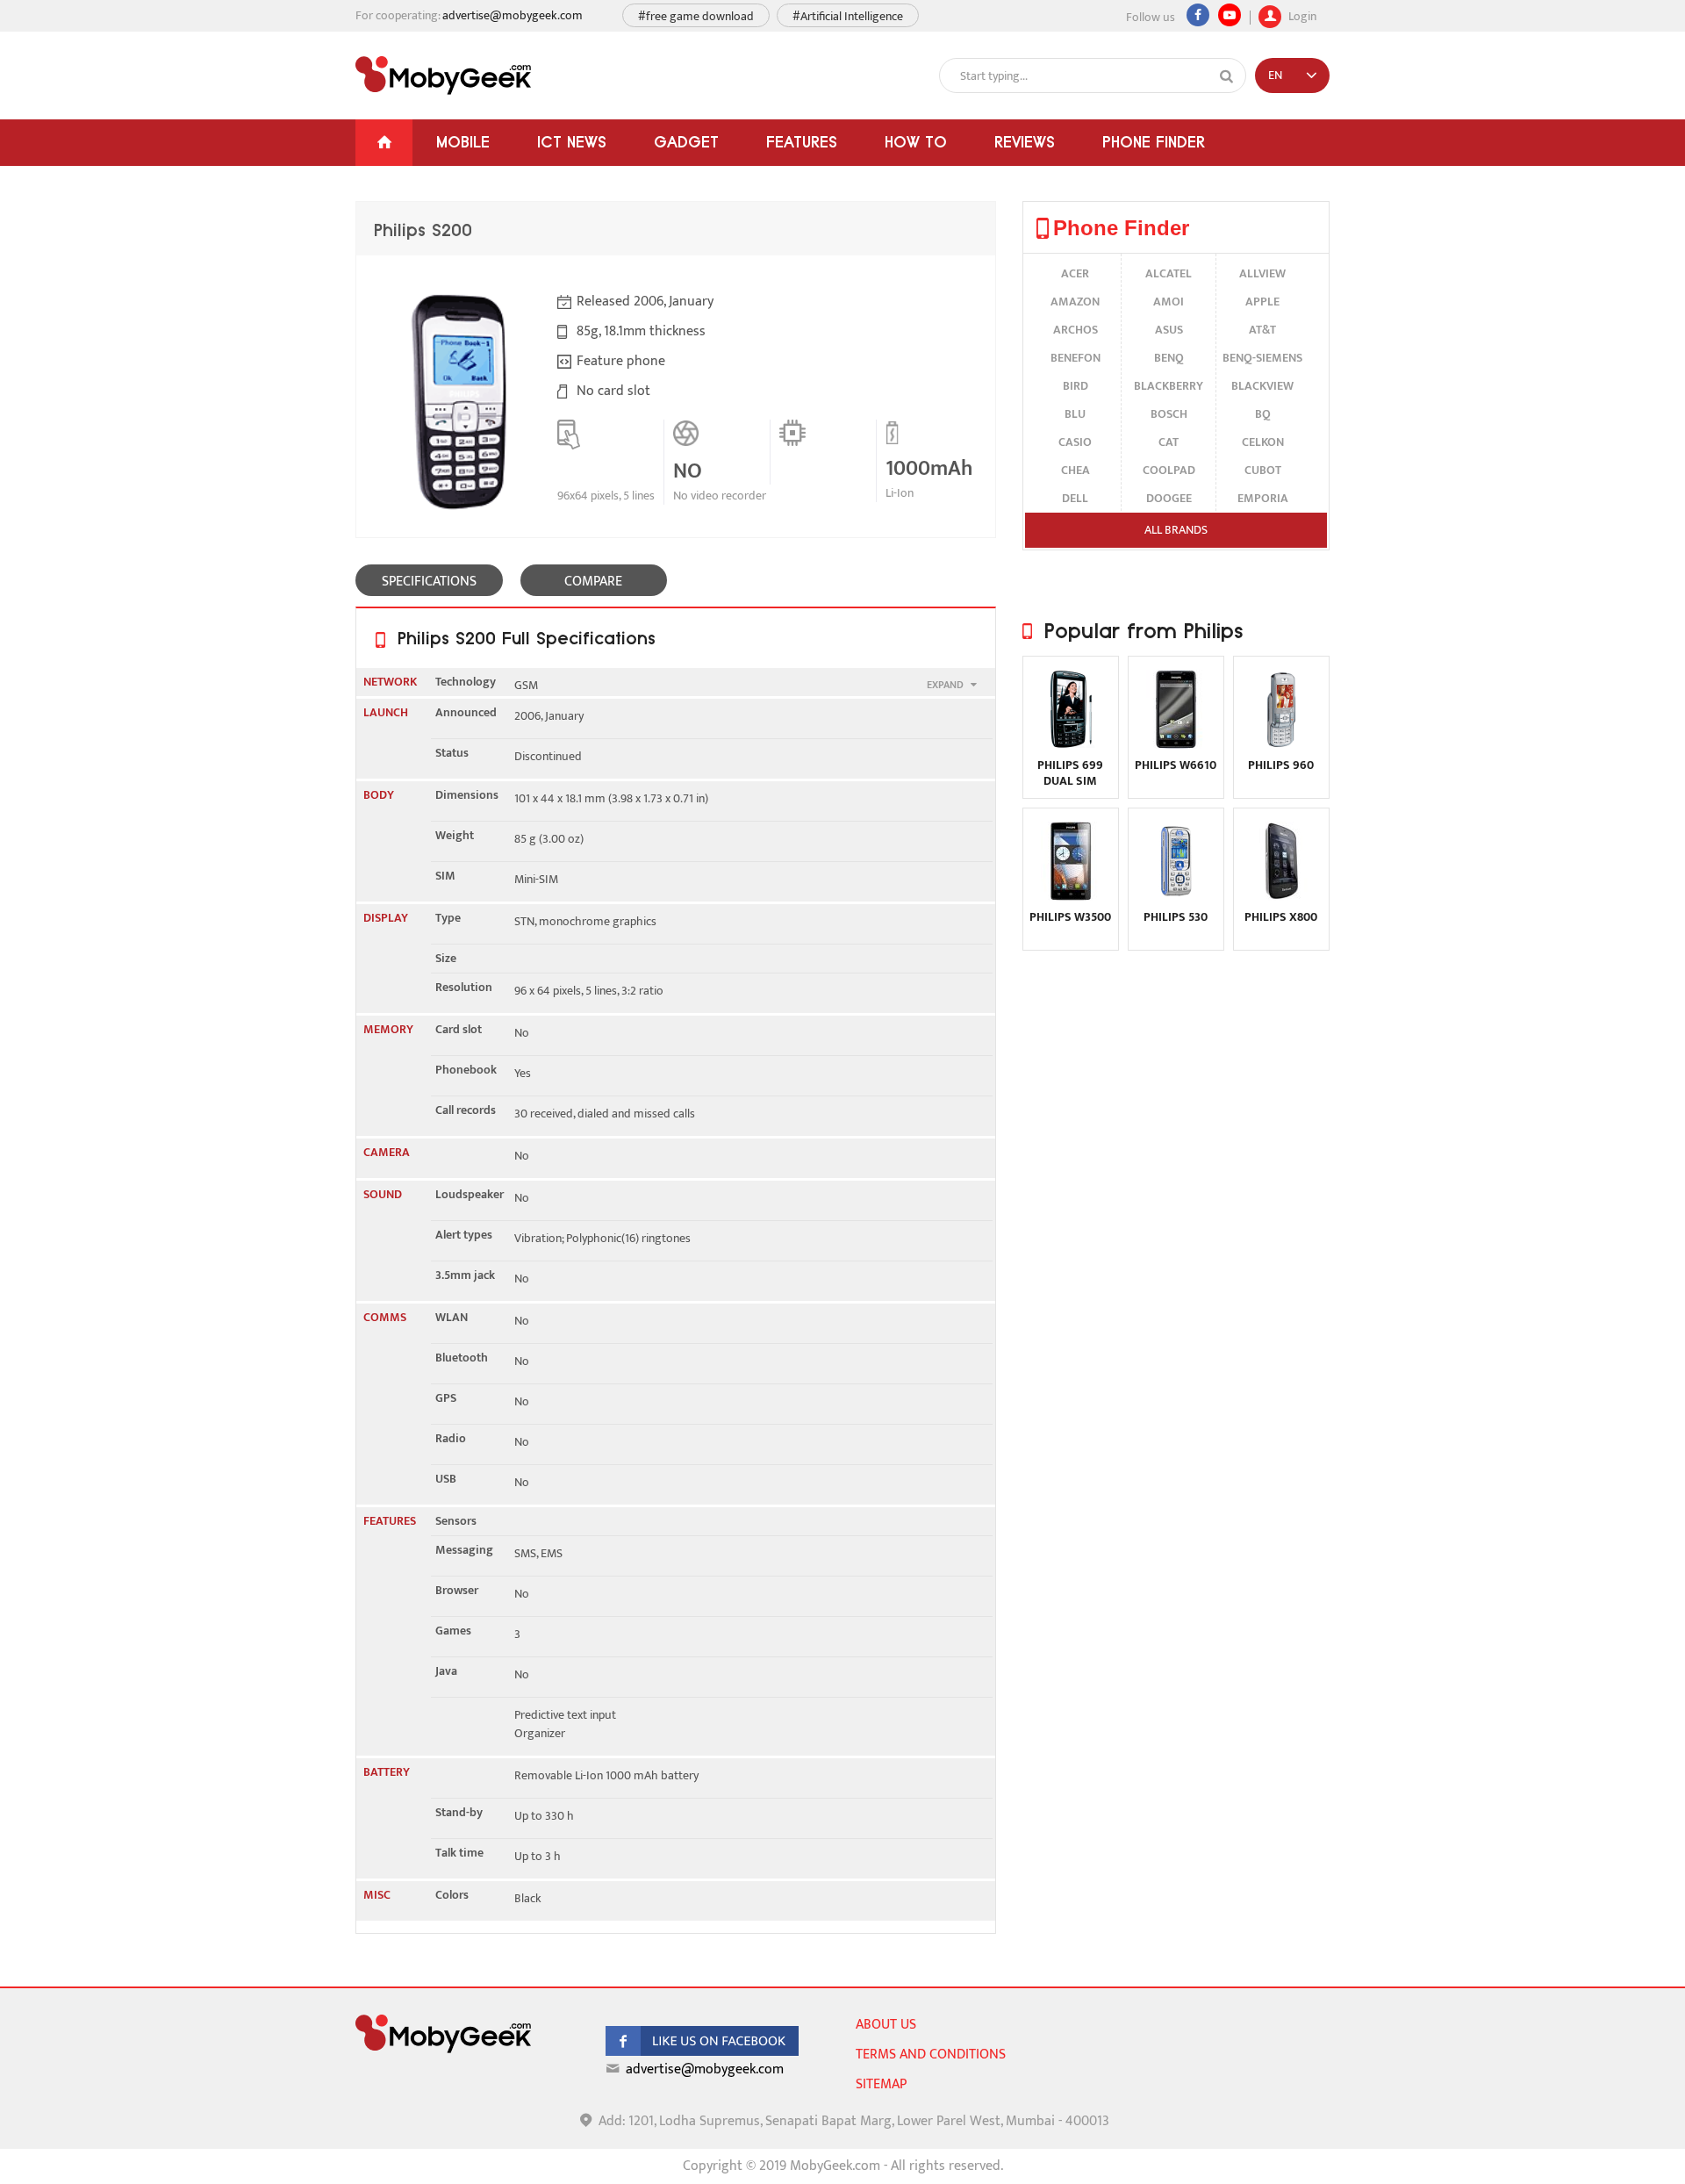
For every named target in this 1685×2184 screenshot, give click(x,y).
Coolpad (1169, 470)
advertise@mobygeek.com (513, 15)
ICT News (572, 142)
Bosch (1169, 414)
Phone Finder (1154, 142)
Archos (1076, 330)
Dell (1075, 498)
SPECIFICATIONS (429, 582)
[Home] (384, 143)
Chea (1076, 470)
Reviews (1025, 142)
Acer (1075, 273)
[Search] (1227, 76)
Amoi (1169, 302)
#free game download (696, 16)
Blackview (1262, 386)
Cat (1169, 442)
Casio (1075, 442)
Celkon (1263, 442)
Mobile (463, 142)
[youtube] (1230, 15)
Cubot (1263, 470)
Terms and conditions (931, 2055)
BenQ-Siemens (1262, 358)
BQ (1263, 414)
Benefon (1076, 358)
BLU (1075, 414)
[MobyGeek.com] (443, 75)
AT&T (1262, 330)
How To (916, 142)
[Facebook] (1198, 15)
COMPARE (593, 582)
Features (802, 142)
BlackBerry (1169, 386)
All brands (1176, 530)
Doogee (1169, 498)
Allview (1262, 273)
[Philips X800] (1281, 897)
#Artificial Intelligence (848, 16)
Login (1301, 14)
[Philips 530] (1176, 897)
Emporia (1263, 498)
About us (886, 2025)
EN (1275, 75)
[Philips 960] (1281, 745)
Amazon (1075, 302)
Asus (1169, 330)
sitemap (881, 2084)
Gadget (686, 142)
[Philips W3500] (1071, 897)
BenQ (1169, 358)
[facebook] (702, 2052)
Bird (1076, 386)
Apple (1262, 302)
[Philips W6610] (1176, 745)
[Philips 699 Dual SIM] (1071, 745)
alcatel (1169, 273)
